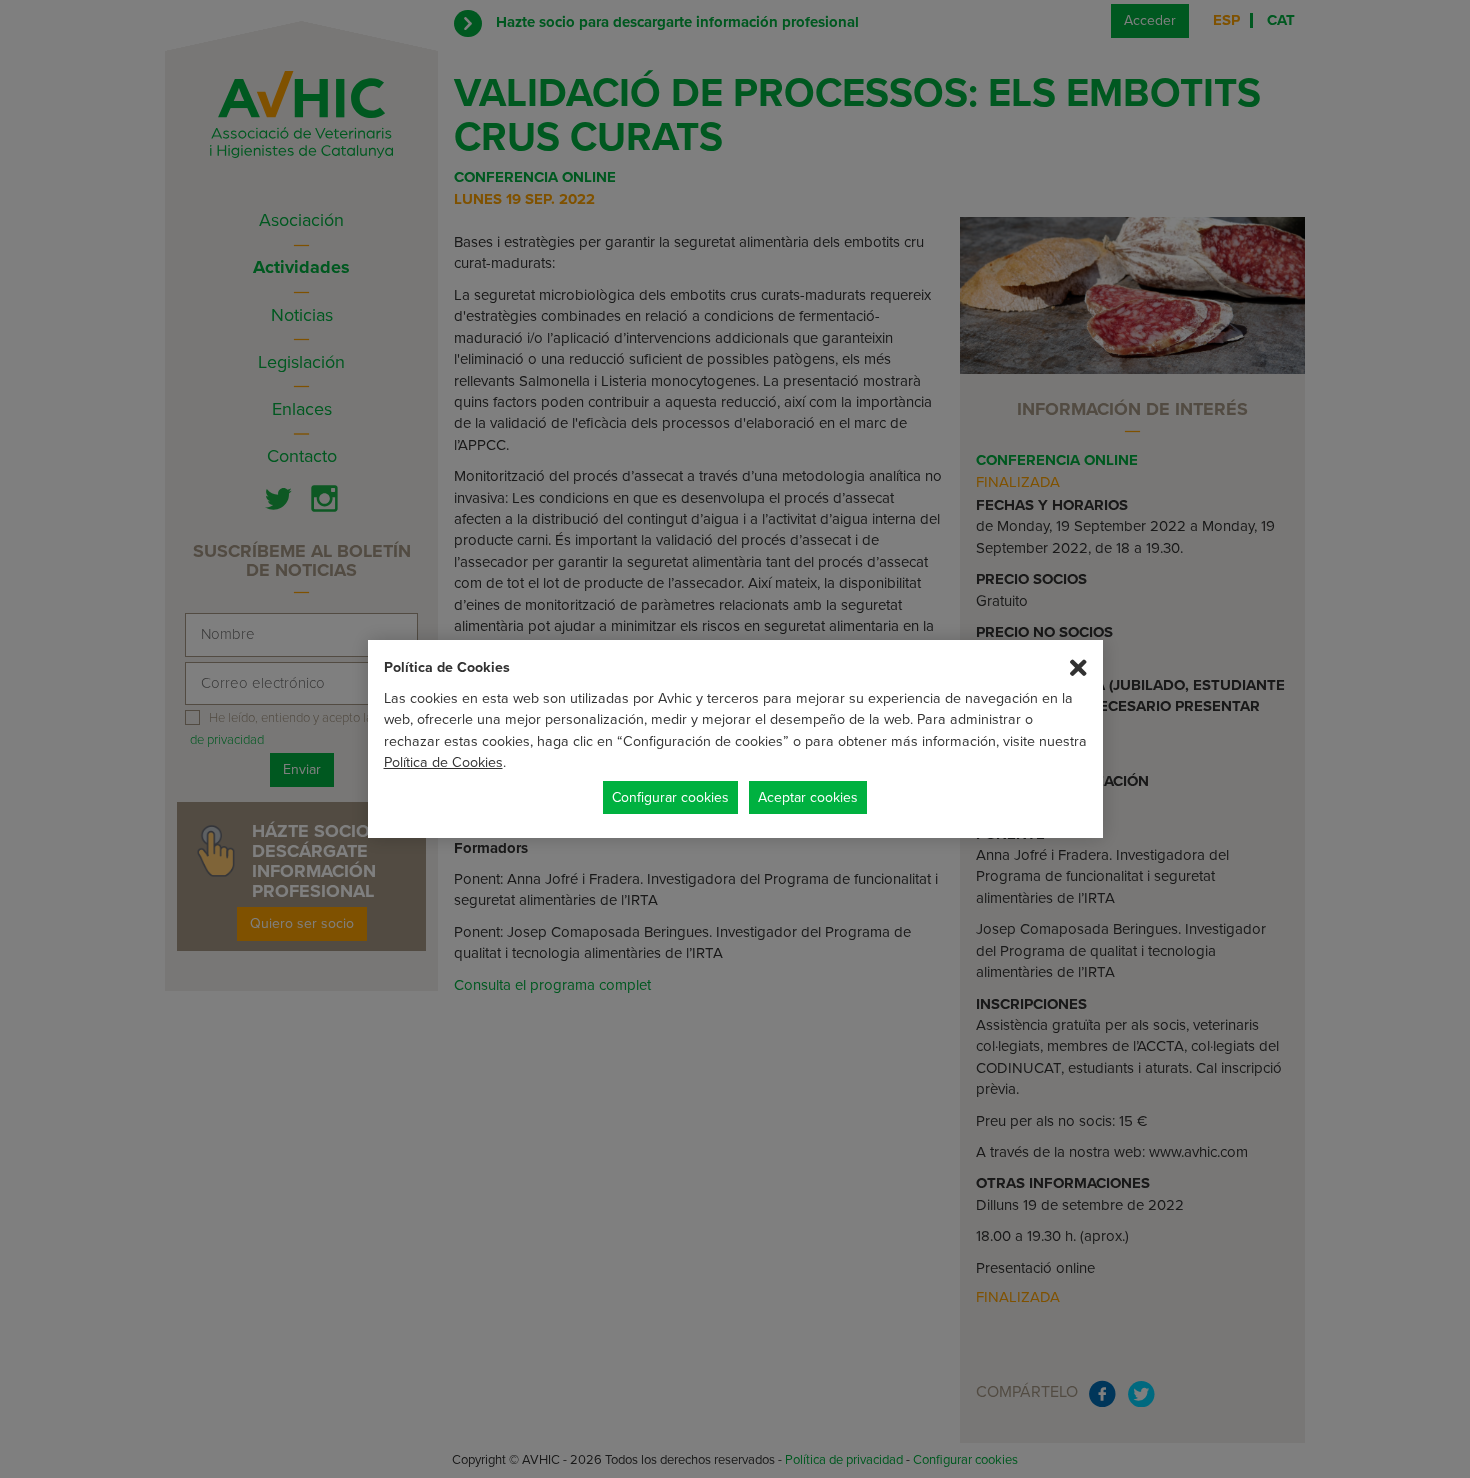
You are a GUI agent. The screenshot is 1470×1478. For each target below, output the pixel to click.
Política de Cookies (443, 762)
